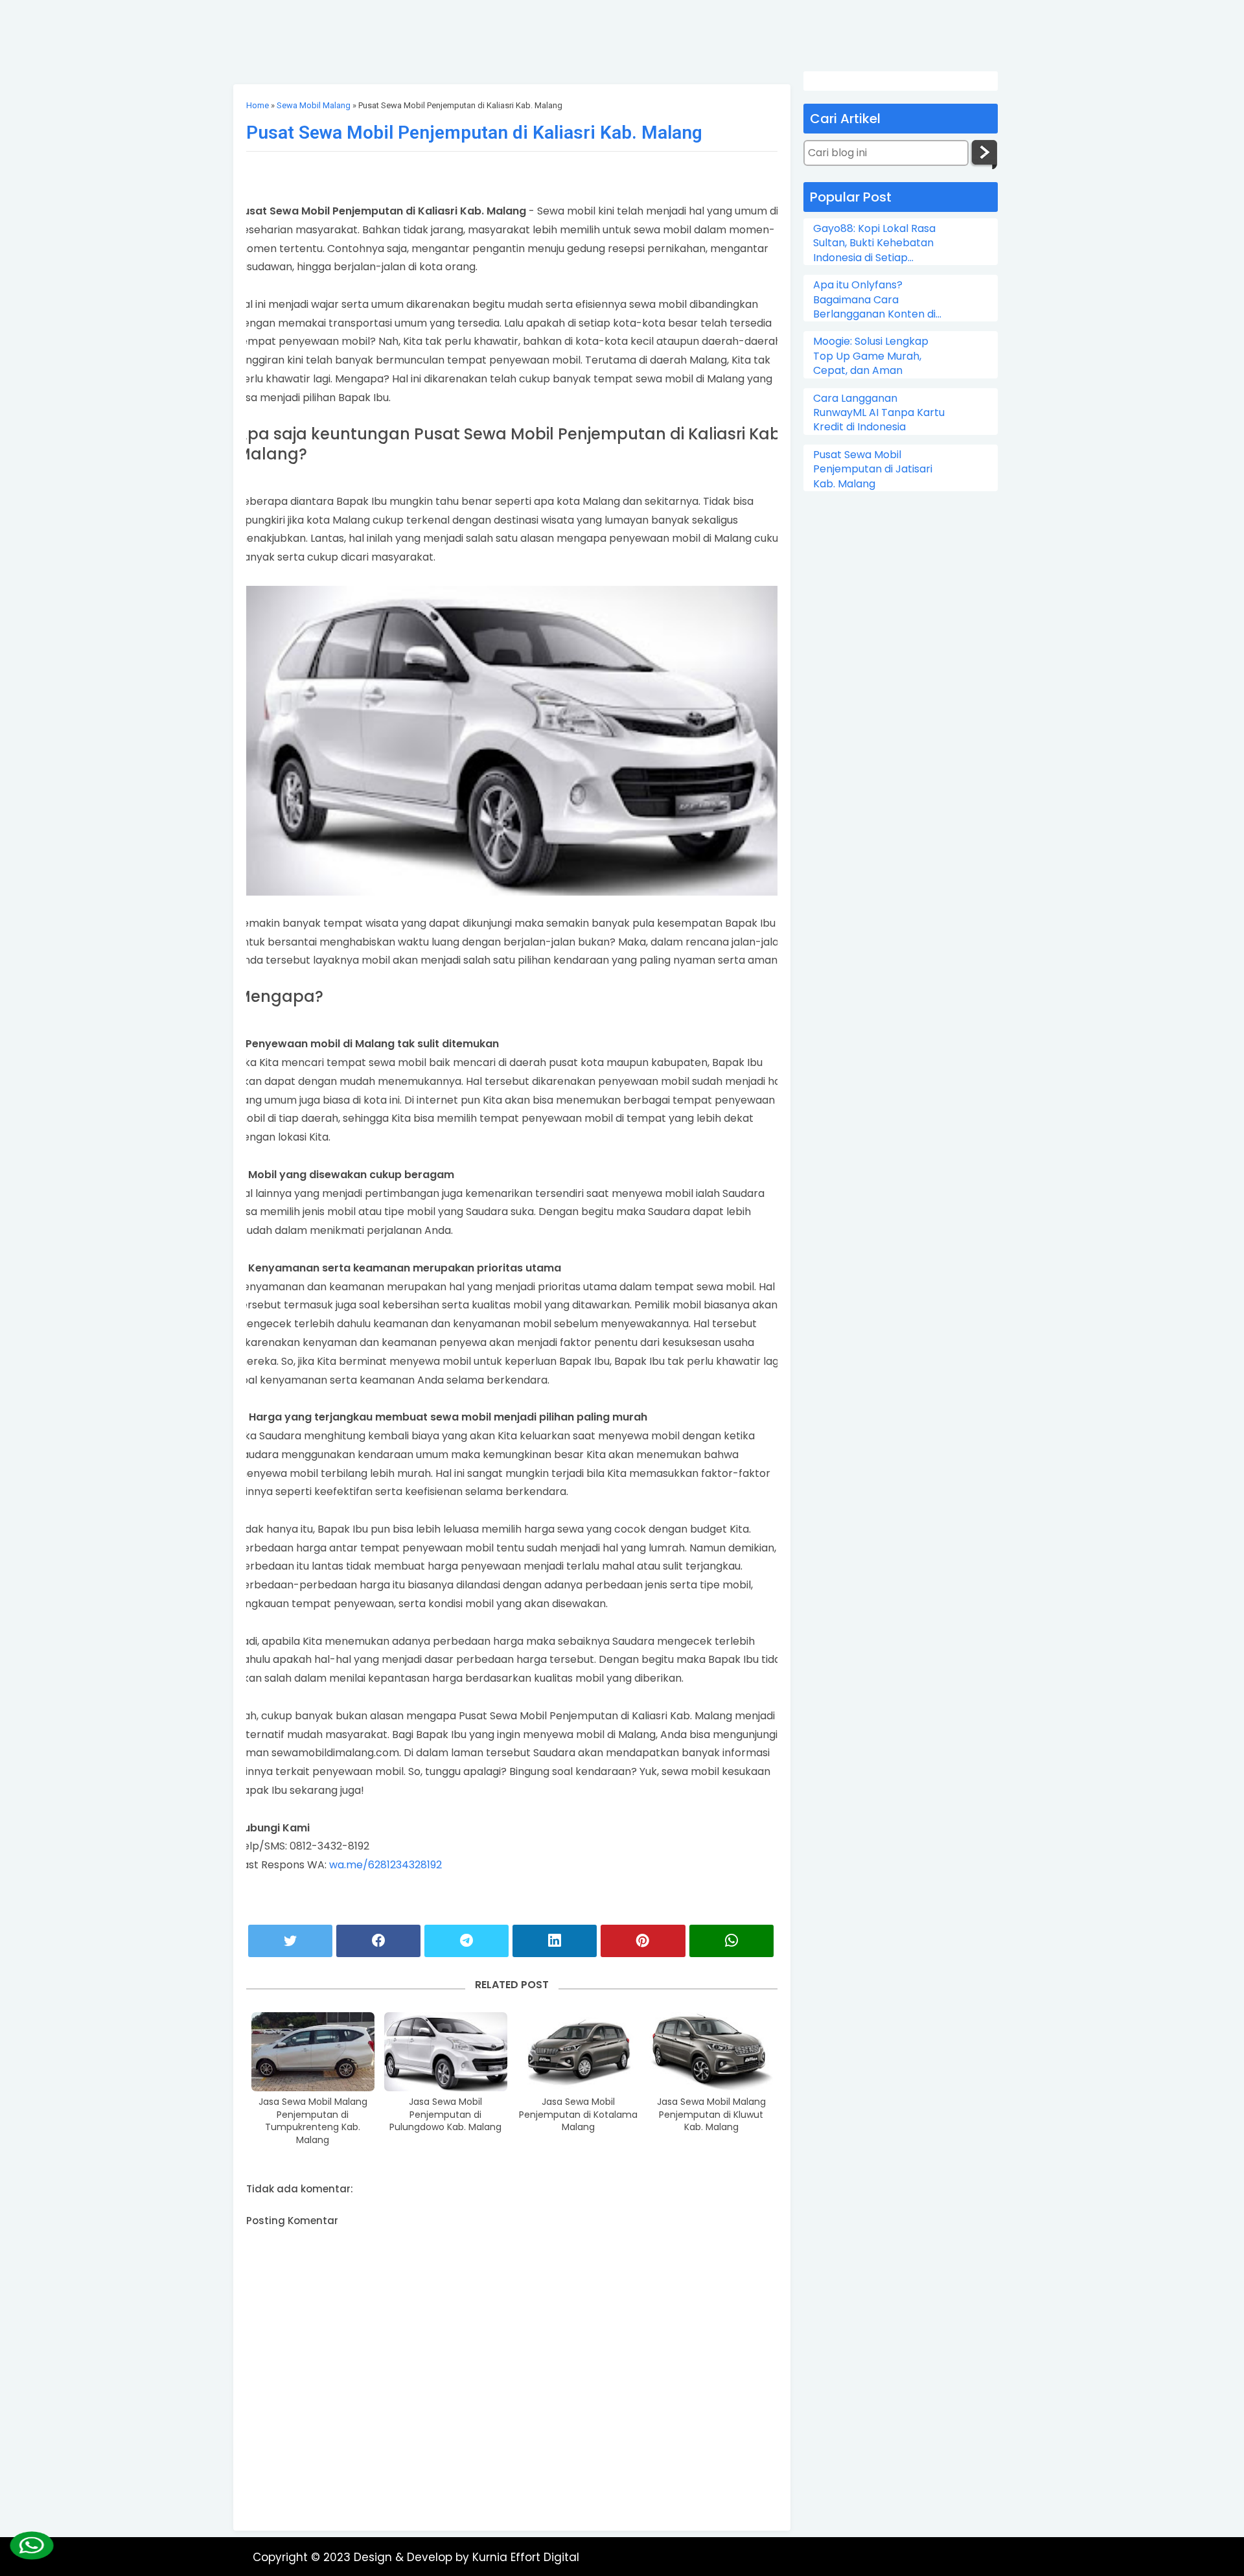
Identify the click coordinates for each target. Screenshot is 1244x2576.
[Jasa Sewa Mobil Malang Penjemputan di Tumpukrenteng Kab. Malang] (313, 2052)
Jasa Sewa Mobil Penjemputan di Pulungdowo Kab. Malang (445, 2115)
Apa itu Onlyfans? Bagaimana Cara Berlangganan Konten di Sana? (874, 300)
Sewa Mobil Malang (314, 105)
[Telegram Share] (466, 1941)
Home (258, 105)
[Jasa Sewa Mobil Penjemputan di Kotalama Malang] (579, 2052)
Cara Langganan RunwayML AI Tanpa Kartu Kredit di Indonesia (879, 413)
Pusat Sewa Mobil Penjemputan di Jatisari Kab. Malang (873, 470)
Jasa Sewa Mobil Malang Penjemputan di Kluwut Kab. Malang (711, 2115)
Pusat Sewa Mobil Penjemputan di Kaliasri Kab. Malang (474, 133)
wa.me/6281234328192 (386, 1865)
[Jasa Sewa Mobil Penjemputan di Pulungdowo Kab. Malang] (446, 2052)
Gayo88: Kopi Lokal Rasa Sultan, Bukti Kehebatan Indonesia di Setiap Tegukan (874, 243)
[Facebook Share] (378, 1941)
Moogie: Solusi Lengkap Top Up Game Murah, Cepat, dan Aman (871, 356)
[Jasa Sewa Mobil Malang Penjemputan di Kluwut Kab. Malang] (711, 2052)
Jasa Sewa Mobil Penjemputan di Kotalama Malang (578, 2115)
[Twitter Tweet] (290, 1941)
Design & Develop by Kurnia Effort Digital (466, 2557)
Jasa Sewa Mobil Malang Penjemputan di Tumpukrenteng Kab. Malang (313, 2121)
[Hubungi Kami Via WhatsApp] (32, 2546)
